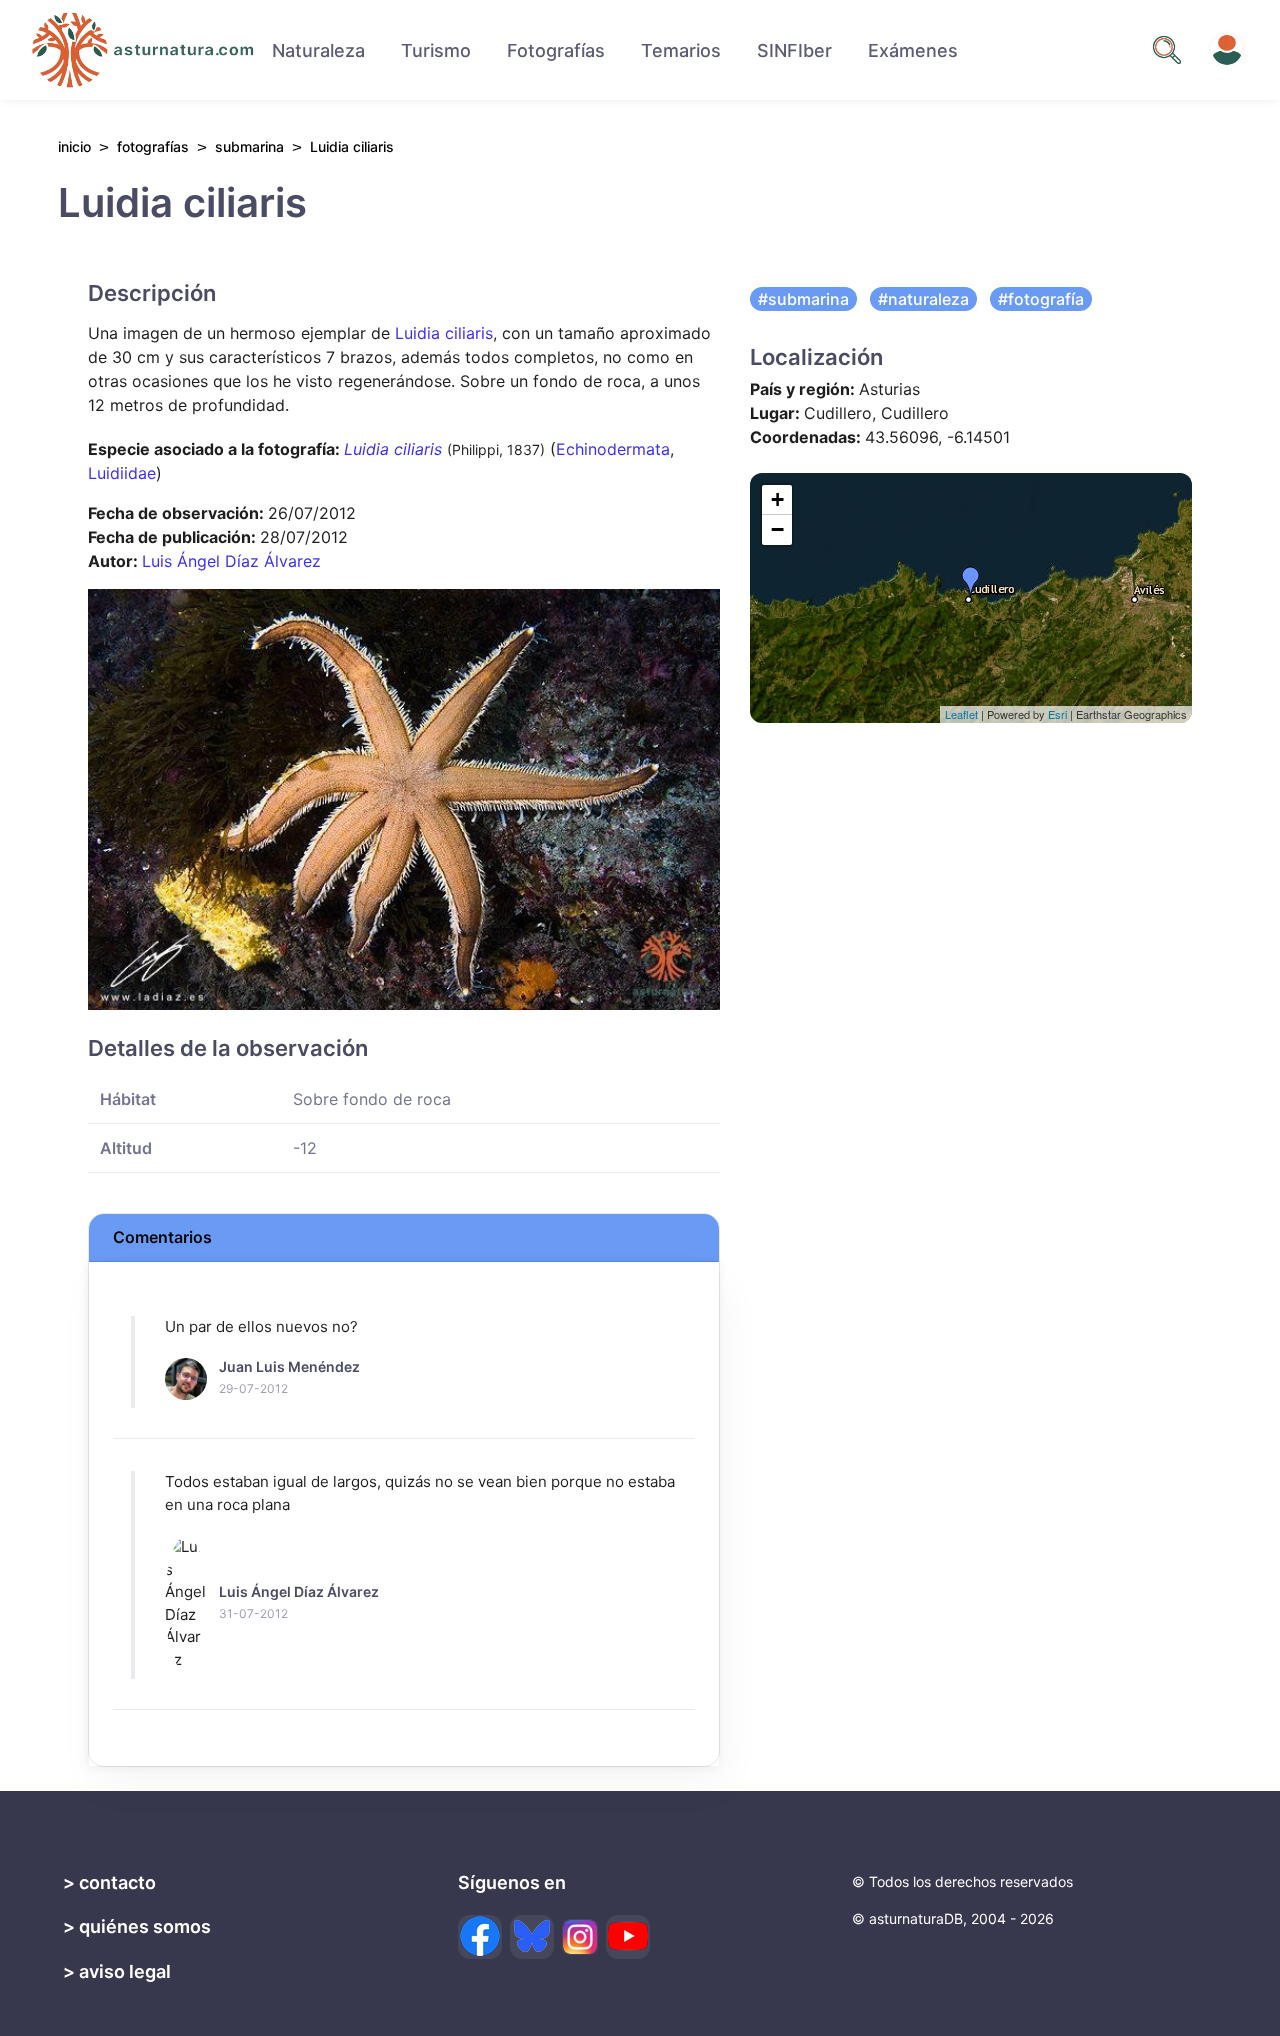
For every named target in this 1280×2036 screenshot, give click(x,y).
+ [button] (777, 499)
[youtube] (628, 1937)
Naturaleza (318, 50)
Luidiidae (122, 473)
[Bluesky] (532, 1937)
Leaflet (961, 714)
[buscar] (1167, 50)
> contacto (109, 1882)
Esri (1057, 714)
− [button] (777, 529)
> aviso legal (117, 1971)
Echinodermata (613, 449)
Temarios (681, 50)
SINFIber (794, 50)
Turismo (436, 50)
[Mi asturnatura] (1227, 50)
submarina (249, 146)
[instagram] (580, 1937)
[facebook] (480, 1937)
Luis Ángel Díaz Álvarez (231, 561)
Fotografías (556, 50)
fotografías (153, 146)
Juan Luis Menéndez (289, 1366)
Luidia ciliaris (444, 333)
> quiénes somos (137, 1926)
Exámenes (913, 50)
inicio (74, 147)
